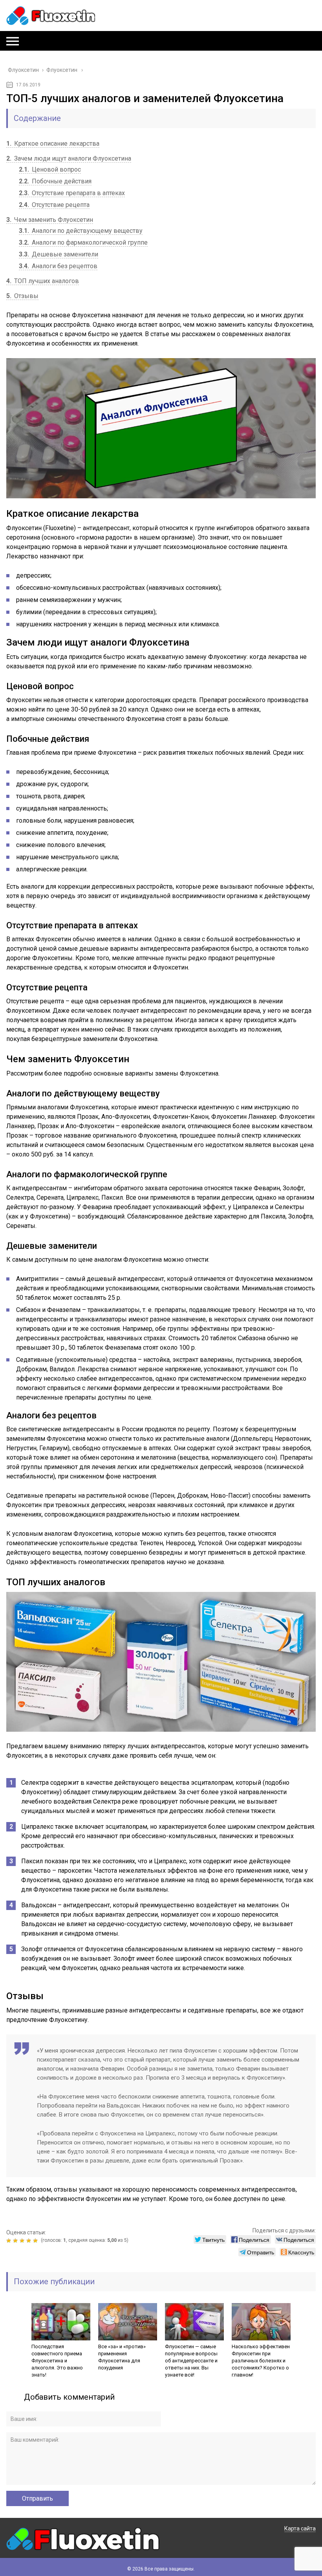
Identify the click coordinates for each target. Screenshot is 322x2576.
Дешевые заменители (59, 254)
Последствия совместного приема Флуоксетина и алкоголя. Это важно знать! (57, 2361)
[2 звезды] (16, 2241)
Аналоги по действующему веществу (81, 231)
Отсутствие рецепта (54, 205)
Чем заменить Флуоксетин (50, 220)
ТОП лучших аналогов (43, 281)
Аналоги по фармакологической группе (83, 242)
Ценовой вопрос (50, 169)
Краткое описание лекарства (53, 144)
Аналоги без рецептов (58, 266)
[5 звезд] (36, 2241)
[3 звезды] (23, 2241)
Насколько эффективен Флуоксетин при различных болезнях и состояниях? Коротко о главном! (261, 2361)
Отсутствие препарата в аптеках (72, 193)
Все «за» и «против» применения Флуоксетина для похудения (122, 2357)
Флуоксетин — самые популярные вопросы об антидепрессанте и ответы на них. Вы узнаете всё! (191, 2361)
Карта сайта (300, 2528)
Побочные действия (55, 181)
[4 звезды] (30, 2241)
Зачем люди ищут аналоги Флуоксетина (69, 158)
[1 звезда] (10, 2241)
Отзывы (22, 296)
